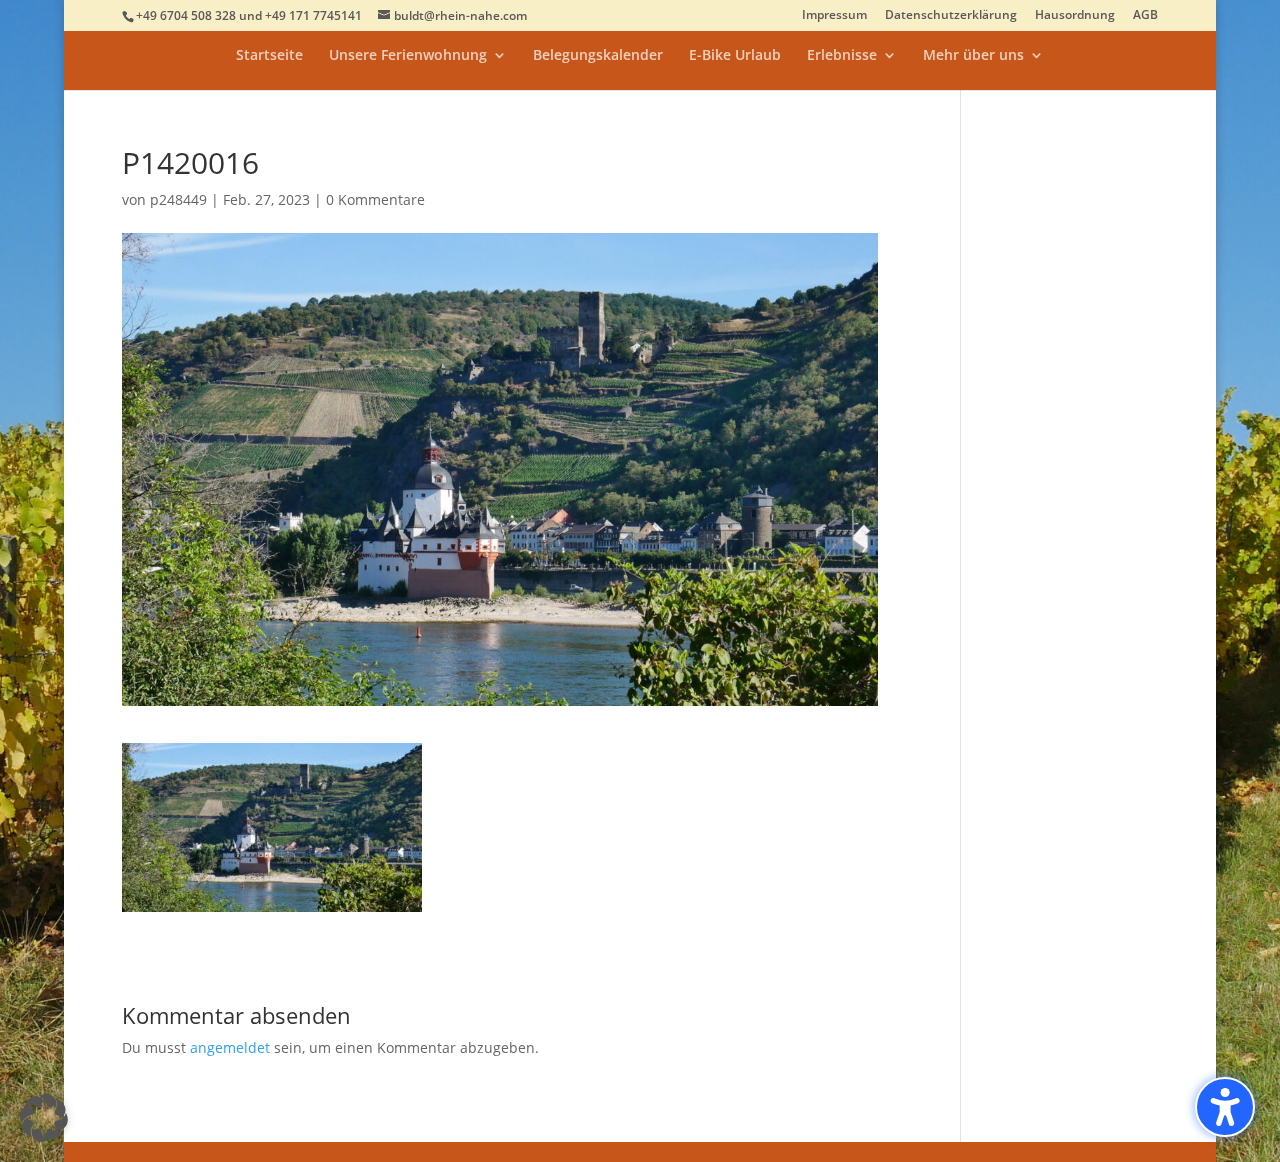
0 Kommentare (375, 199)
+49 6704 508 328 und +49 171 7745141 (249, 15)
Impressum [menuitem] (834, 16)
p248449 (178, 199)
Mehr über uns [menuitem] (973, 56)
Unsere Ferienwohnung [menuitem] (408, 56)
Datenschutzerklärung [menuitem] (951, 16)
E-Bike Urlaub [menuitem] (735, 56)
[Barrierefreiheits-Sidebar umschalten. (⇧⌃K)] (1225, 1107)
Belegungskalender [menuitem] (598, 56)
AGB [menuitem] (1145, 16)
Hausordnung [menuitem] (1075, 16)
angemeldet (230, 1047)
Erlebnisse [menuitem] (842, 56)
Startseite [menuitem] (269, 56)
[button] (44, 1118)
